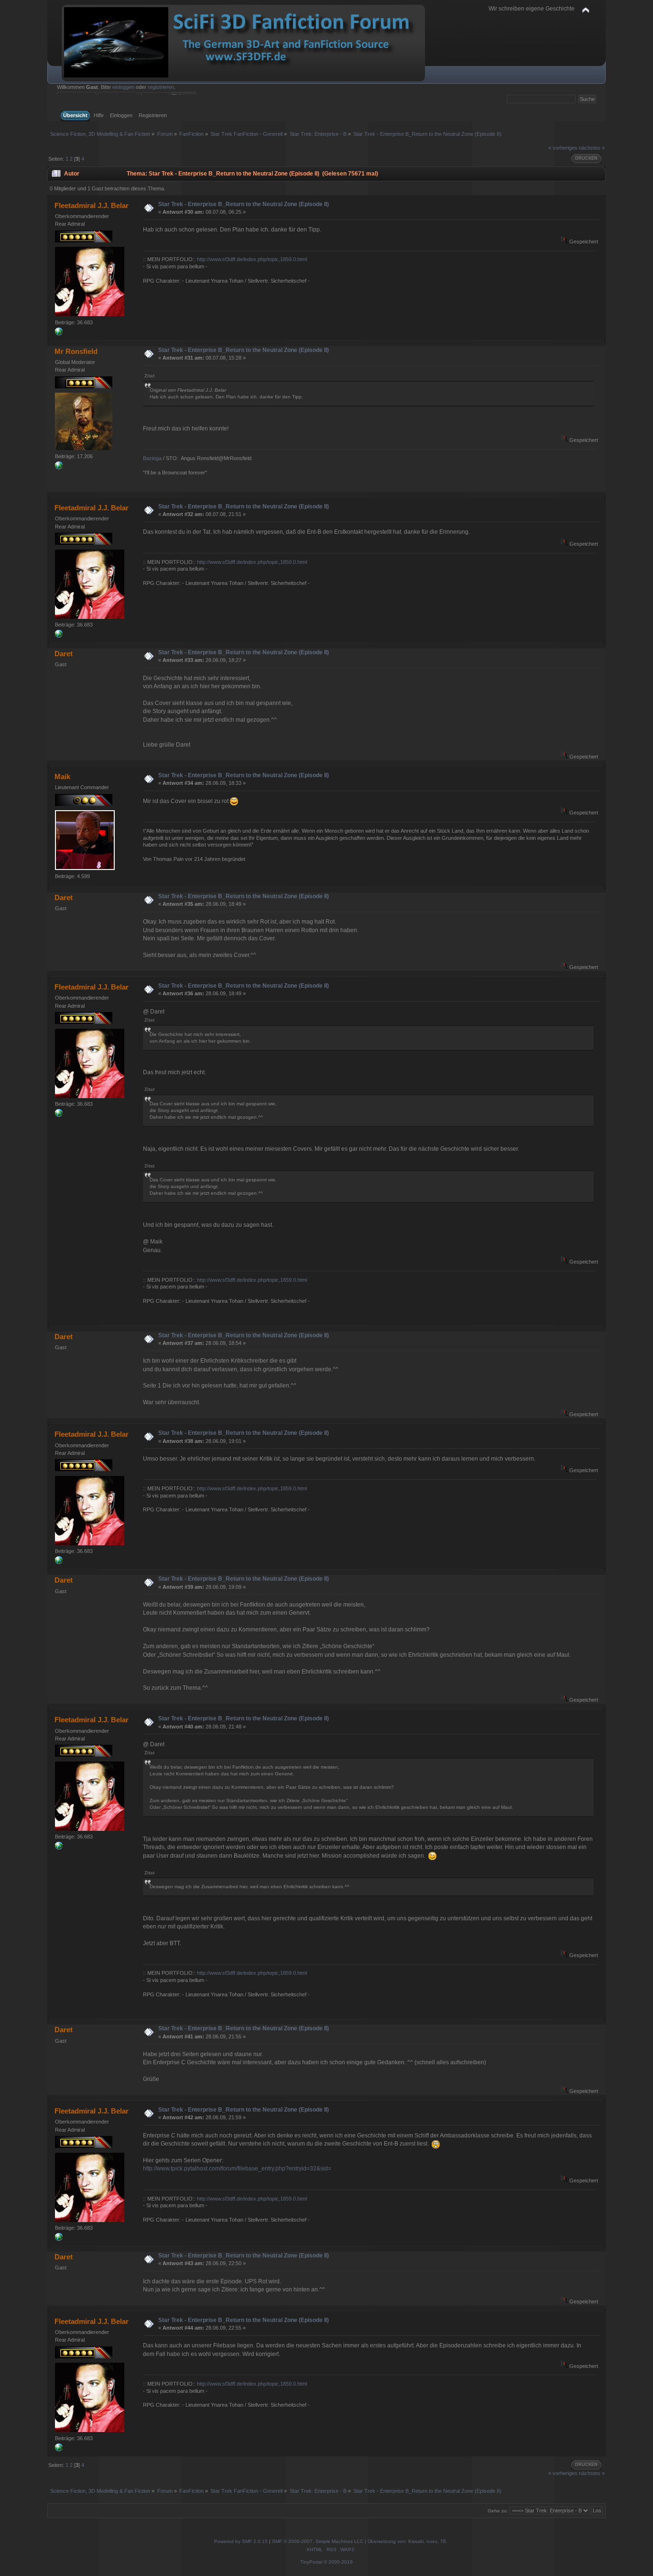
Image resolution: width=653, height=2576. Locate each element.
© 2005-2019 (338, 2562)
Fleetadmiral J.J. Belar (92, 205)
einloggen (123, 87)
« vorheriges (563, 148)
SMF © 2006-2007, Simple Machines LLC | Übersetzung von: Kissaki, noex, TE (359, 2541)
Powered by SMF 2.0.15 (241, 2541)
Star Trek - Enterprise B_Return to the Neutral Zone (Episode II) (244, 204)
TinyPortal (311, 2562)
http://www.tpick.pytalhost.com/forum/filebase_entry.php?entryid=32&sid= (237, 2169)
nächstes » (592, 148)
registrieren (161, 87)
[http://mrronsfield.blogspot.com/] (59, 467)
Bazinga (152, 458)
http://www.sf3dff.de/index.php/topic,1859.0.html (252, 259)
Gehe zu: (498, 2511)
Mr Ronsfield (76, 351)
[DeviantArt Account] (59, 333)
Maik (62, 776)
